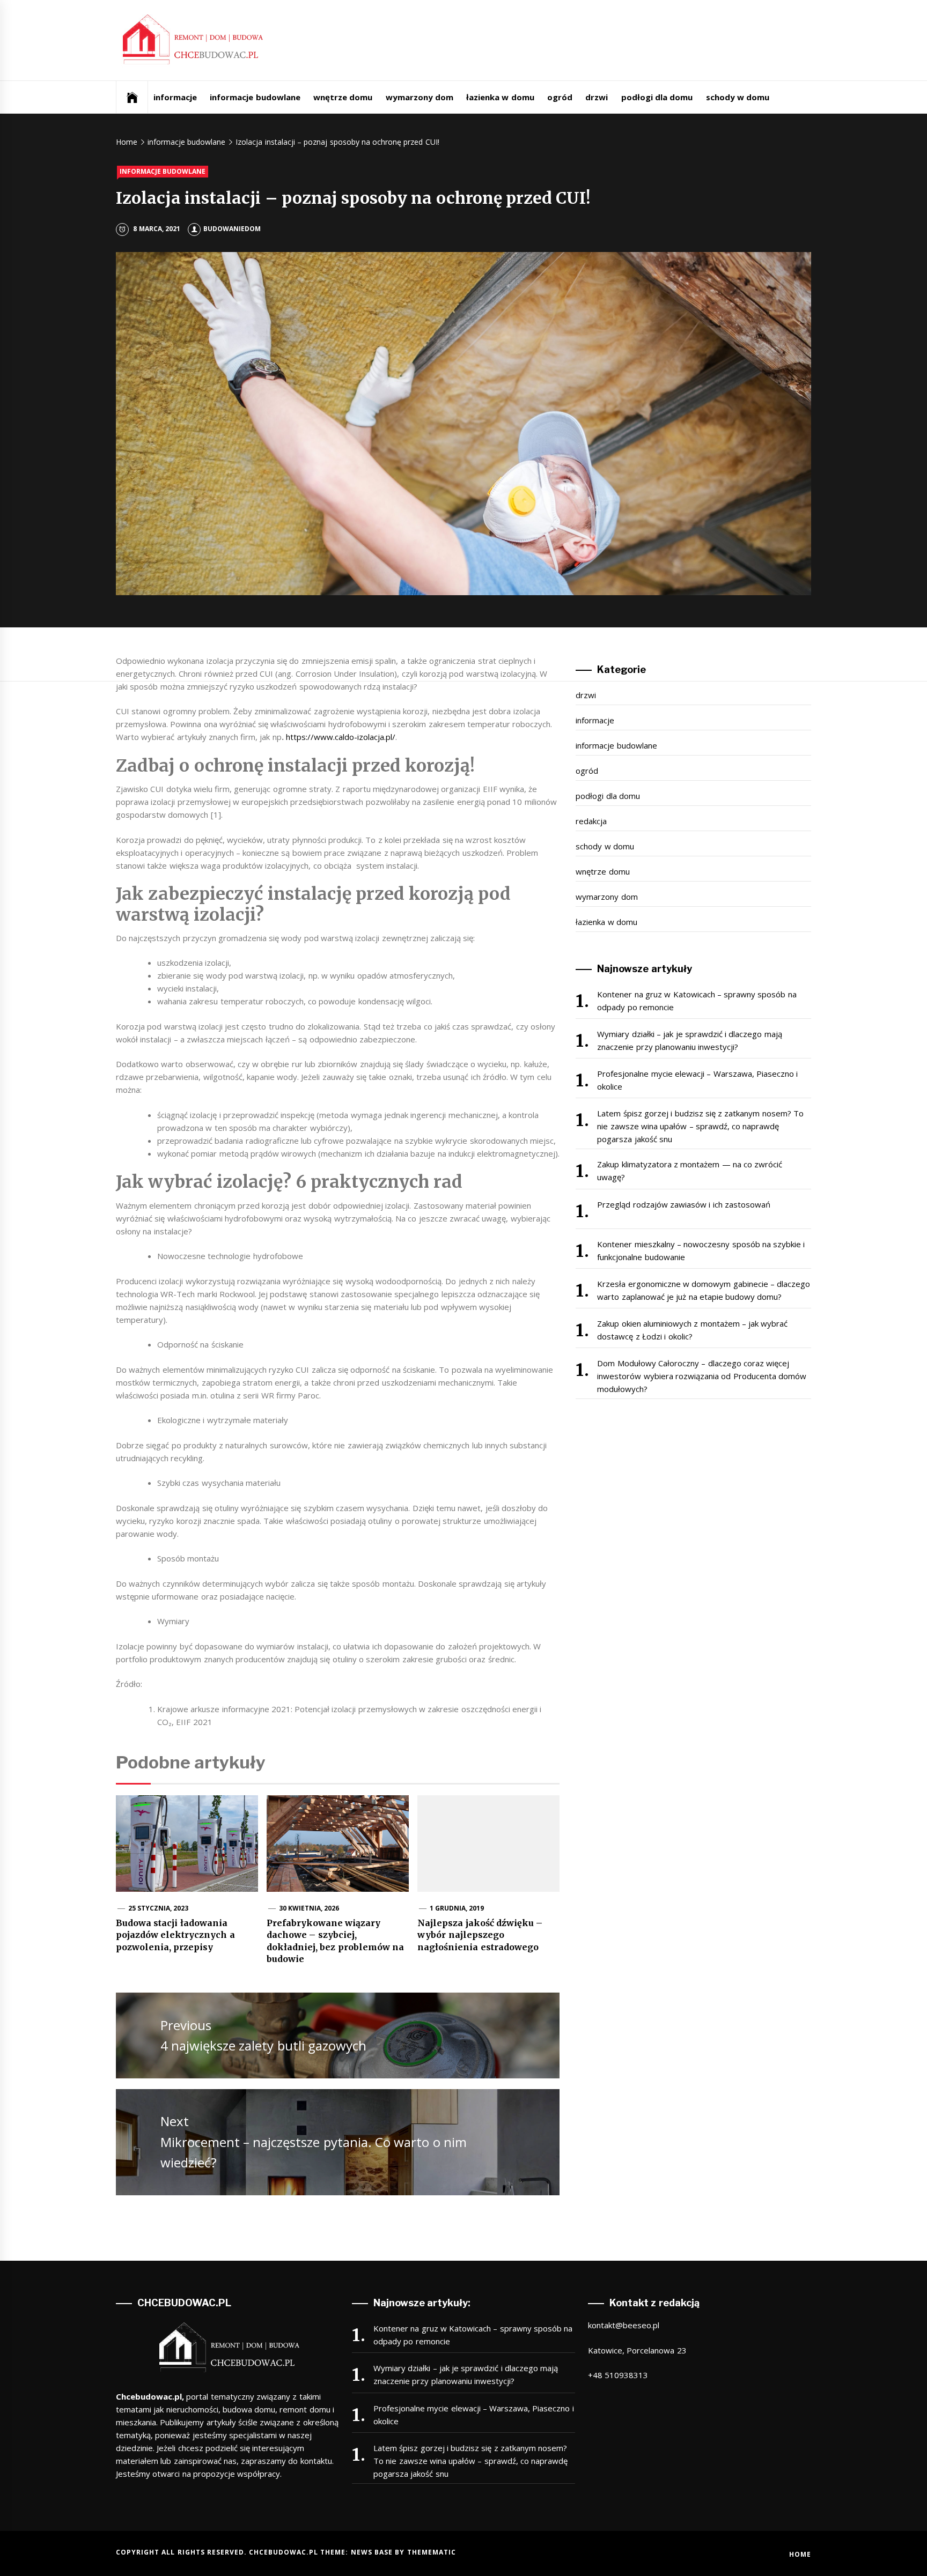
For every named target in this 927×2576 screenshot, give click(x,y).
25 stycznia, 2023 (159, 1908)
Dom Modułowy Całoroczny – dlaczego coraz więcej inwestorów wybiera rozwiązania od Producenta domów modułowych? (702, 1376)
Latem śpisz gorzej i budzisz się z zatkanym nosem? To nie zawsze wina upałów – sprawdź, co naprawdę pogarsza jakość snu (700, 1126)
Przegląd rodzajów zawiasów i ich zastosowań (684, 1204)
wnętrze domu (343, 97)
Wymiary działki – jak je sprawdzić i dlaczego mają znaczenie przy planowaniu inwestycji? (689, 1040)
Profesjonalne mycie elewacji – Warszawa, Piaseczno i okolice (697, 1080)
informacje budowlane (255, 97)
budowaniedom (232, 229)
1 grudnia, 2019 (457, 1908)
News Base (373, 2552)
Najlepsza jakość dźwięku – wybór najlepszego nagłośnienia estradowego (480, 1935)
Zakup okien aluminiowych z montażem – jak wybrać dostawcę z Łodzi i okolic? (692, 1330)
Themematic (432, 2552)
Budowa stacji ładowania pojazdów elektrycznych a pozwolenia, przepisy (175, 1935)
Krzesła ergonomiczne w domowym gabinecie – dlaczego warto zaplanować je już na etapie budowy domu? (704, 1290)
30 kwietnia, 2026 (309, 1908)
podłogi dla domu (657, 97)
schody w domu (738, 97)
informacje (175, 97)
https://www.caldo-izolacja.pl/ (341, 737)
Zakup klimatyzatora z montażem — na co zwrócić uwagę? (690, 1171)
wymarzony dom (420, 97)
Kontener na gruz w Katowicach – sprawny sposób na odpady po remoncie (697, 1001)
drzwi (597, 97)
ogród (560, 97)
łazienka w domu (500, 97)
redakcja (591, 821)
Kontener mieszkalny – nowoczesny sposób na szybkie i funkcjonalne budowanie (701, 1250)
